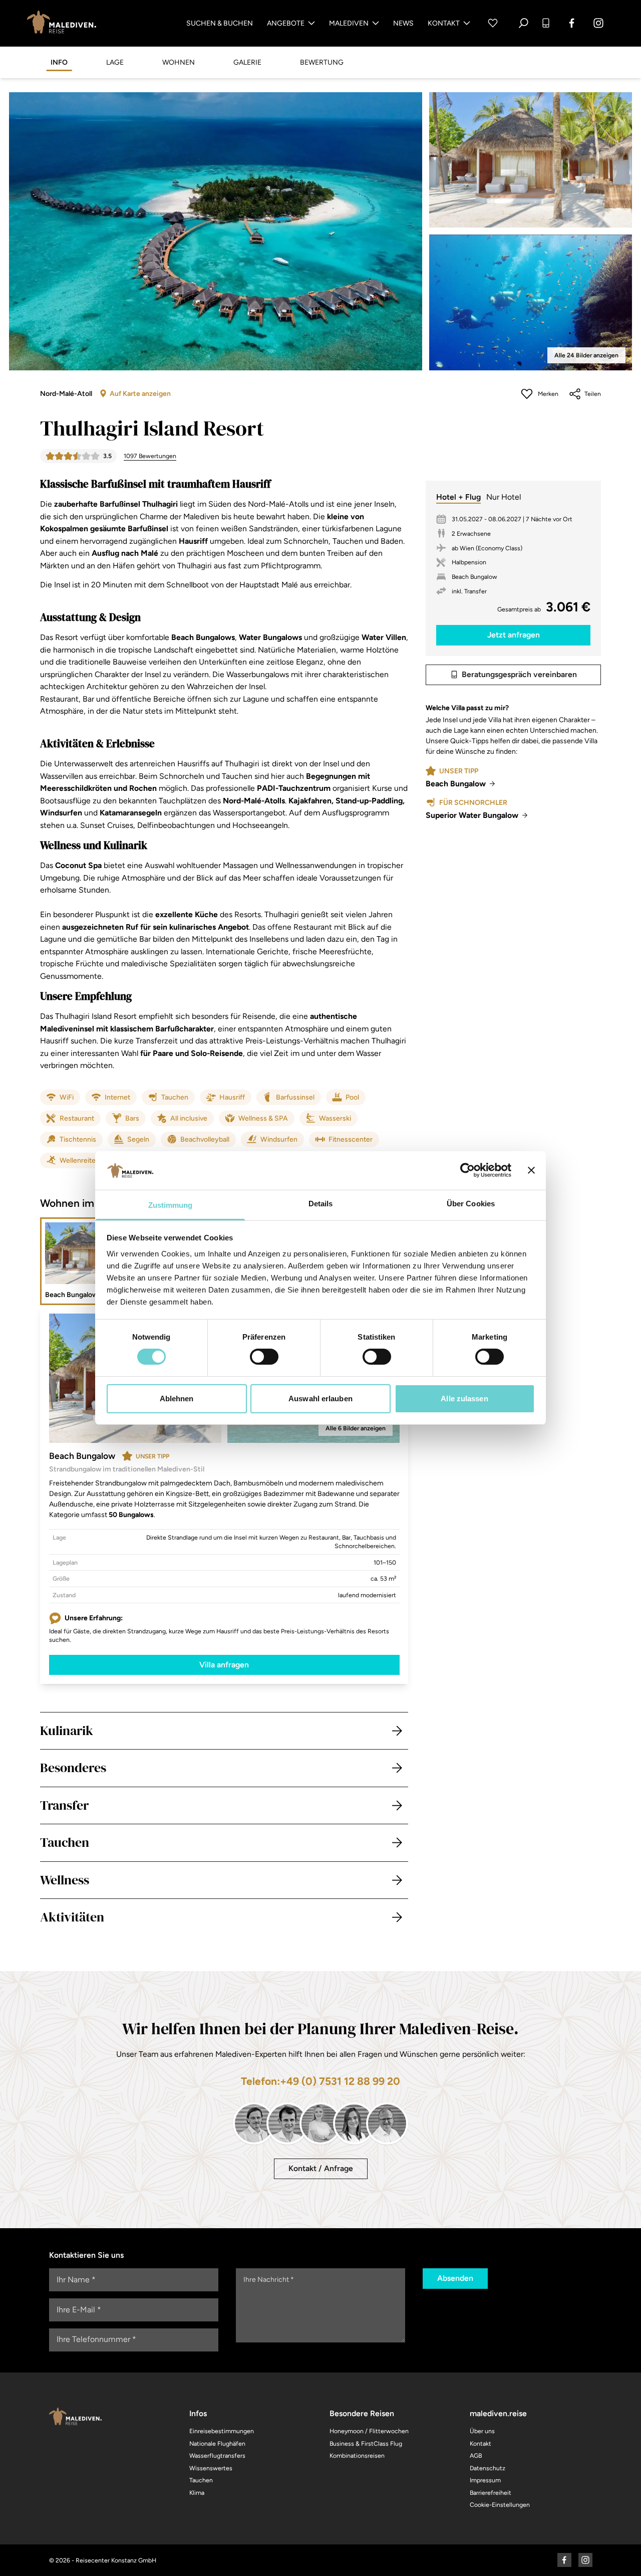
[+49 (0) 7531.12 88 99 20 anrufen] (546, 23)
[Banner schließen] (531, 1170)
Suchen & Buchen (220, 23)
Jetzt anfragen (514, 635)
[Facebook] (572, 23)
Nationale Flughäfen (217, 2443)
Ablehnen (177, 1399)
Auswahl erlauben (320, 1399)
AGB (476, 2455)
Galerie (247, 62)
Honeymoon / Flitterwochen (369, 2431)
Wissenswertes (211, 2468)
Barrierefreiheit (491, 2493)
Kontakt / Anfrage (321, 2168)
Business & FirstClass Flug (366, 2443)
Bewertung (322, 62)
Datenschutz (488, 2468)
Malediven (349, 23)
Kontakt (444, 23)
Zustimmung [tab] (171, 1205)
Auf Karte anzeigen (140, 394)
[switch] (264, 1357)
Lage (115, 62)
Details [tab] (321, 1204)
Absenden (455, 2278)
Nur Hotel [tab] (504, 497)
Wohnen (179, 62)
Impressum (485, 2480)
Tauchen (201, 2480)
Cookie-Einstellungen (500, 2505)
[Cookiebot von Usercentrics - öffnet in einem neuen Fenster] (467, 1170)
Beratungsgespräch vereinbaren (519, 674)
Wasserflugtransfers (217, 2455)
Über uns (482, 2431)
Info (59, 62)
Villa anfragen (224, 1665)
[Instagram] (598, 23)
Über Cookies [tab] (471, 1204)
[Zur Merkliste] (493, 23)
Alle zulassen (464, 1399)
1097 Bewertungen (150, 456)
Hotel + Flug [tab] (458, 497)
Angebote (286, 23)
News (403, 23)
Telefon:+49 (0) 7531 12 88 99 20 (320, 2081)
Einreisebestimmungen (222, 2431)
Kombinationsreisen (357, 2455)
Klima (197, 2493)
